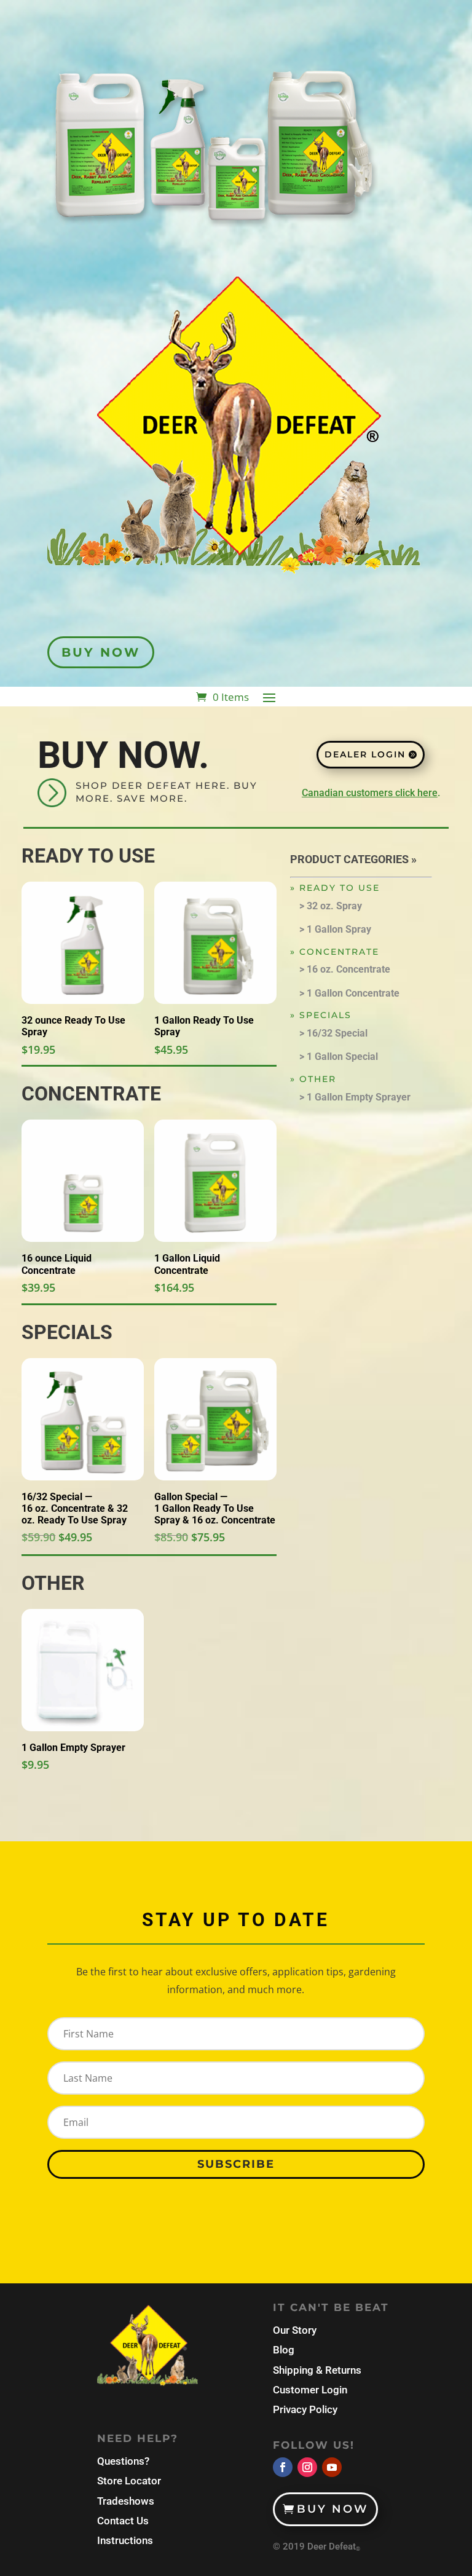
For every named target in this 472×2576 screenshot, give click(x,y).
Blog (284, 2350)
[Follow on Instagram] (307, 2467)
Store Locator (129, 2481)
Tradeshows (126, 2501)
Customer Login (310, 2390)
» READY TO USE (335, 888)
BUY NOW (101, 652)
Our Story (295, 2330)
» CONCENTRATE (335, 952)
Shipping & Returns (317, 2370)
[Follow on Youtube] (332, 2467)
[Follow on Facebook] (283, 2467)
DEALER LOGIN (365, 754)
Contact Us (123, 2521)
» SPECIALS (321, 1015)
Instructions (125, 2540)
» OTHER (313, 1079)
